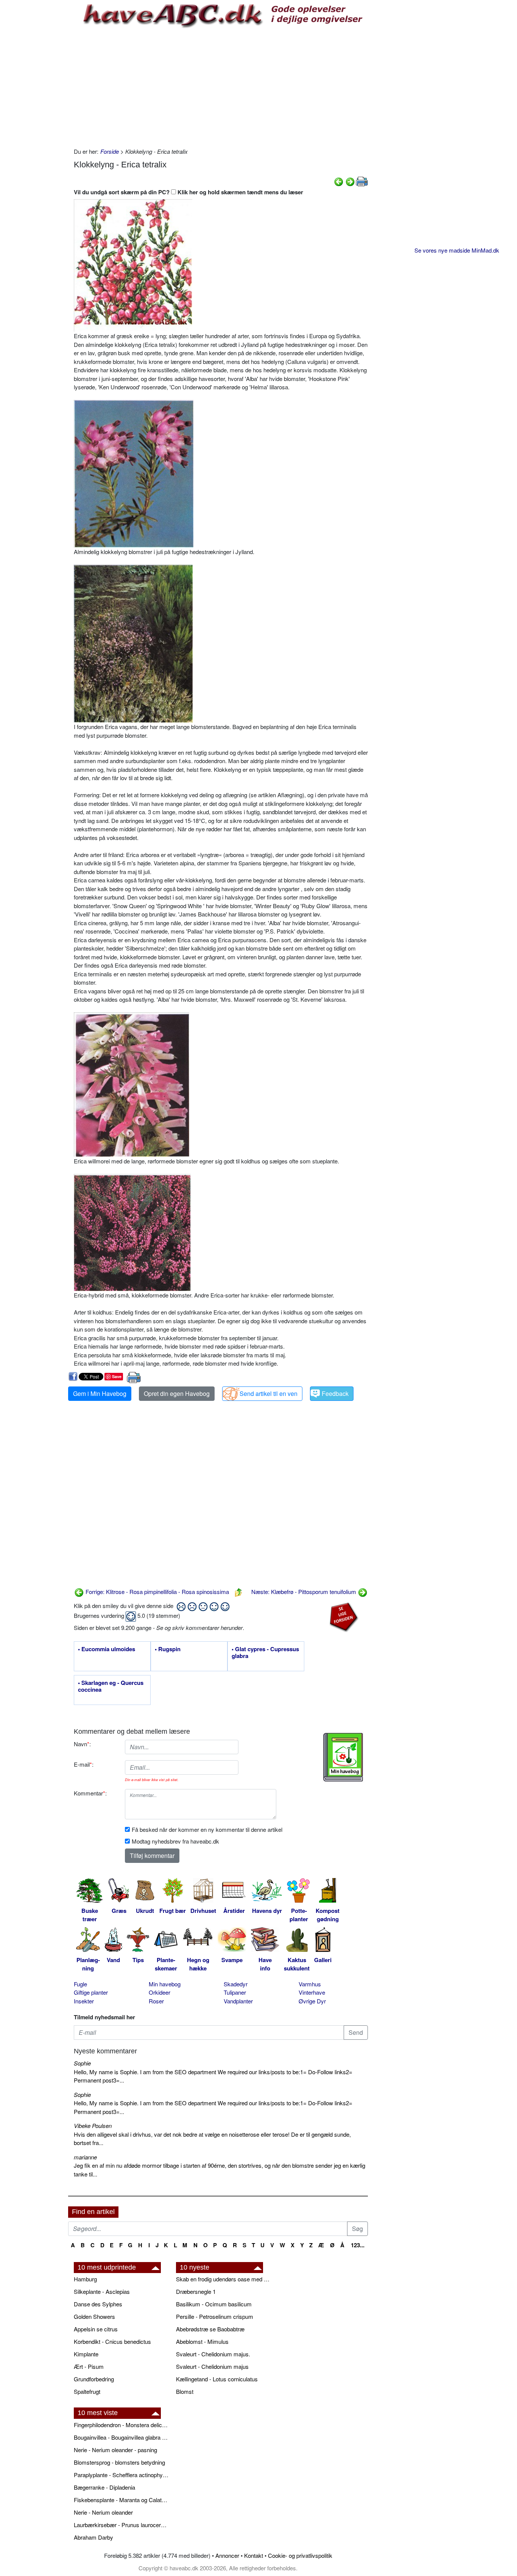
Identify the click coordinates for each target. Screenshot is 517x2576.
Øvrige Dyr (312, 2001)
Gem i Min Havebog (100, 1393)
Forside (110, 151)
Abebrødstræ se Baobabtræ (210, 2329)
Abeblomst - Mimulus (202, 2341)
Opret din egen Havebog (177, 1393)
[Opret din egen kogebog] (343, 1757)
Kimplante (86, 2354)
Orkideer (160, 1992)
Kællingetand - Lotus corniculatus (217, 2379)
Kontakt (254, 2555)
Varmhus (310, 1984)
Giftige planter (91, 1992)
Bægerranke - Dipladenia (104, 2487)
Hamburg (85, 2279)
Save (117, 1376)
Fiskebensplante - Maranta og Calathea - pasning (121, 2500)
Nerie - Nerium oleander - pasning (115, 2450)
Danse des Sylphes (98, 2304)
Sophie (82, 2063)
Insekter (84, 2001)
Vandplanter (238, 2001)
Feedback (335, 1393)
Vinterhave (312, 1992)
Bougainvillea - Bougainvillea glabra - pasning (121, 2437)
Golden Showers (94, 2316)
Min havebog (165, 1984)
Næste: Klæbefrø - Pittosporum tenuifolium (304, 1592)
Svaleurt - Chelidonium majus (212, 2366)
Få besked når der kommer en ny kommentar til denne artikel (207, 1829)
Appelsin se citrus (96, 2329)
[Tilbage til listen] (238, 1592)
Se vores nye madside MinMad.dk (457, 250)
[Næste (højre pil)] (350, 181)
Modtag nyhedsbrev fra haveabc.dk (175, 1841)
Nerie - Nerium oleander (103, 2512)
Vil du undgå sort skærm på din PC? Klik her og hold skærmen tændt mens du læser (188, 192)
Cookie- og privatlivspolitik (300, 2555)
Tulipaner (235, 1992)
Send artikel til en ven (269, 1393)
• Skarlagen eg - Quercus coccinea (111, 1686)
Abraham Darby (93, 2537)
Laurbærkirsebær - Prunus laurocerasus (121, 2525)
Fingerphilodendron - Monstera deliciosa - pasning (121, 2425)
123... (358, 2245)
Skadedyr (236, 1984)
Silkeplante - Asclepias (102, 2291)
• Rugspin (168, 1649)
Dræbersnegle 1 (196, 2291)
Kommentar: (90, 1793)
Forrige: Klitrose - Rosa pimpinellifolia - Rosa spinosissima (157, 1592)
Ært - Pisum (89, 2366)
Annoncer (227, 2555)
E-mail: (84, 1764)
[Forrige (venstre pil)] (339, 181)
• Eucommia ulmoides (107, 1649)
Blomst (185, 2391)
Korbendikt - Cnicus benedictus (112, 2341)
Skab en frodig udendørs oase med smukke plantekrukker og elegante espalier (223, 2279)
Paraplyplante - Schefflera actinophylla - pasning (121, 2475)
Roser (156, 2001)
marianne (85, 2157)
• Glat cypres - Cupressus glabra (265, 1653)
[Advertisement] (221, 87)
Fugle (80, 1984)
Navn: (82, 1744)
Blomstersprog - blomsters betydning (119, 2462)
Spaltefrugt (87, 2391)
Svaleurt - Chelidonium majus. (213, 2354)
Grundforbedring (94, 2379)
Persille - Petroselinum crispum (215, 2316)
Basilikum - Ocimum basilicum (214, 2304)
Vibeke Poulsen (93, 2126)
